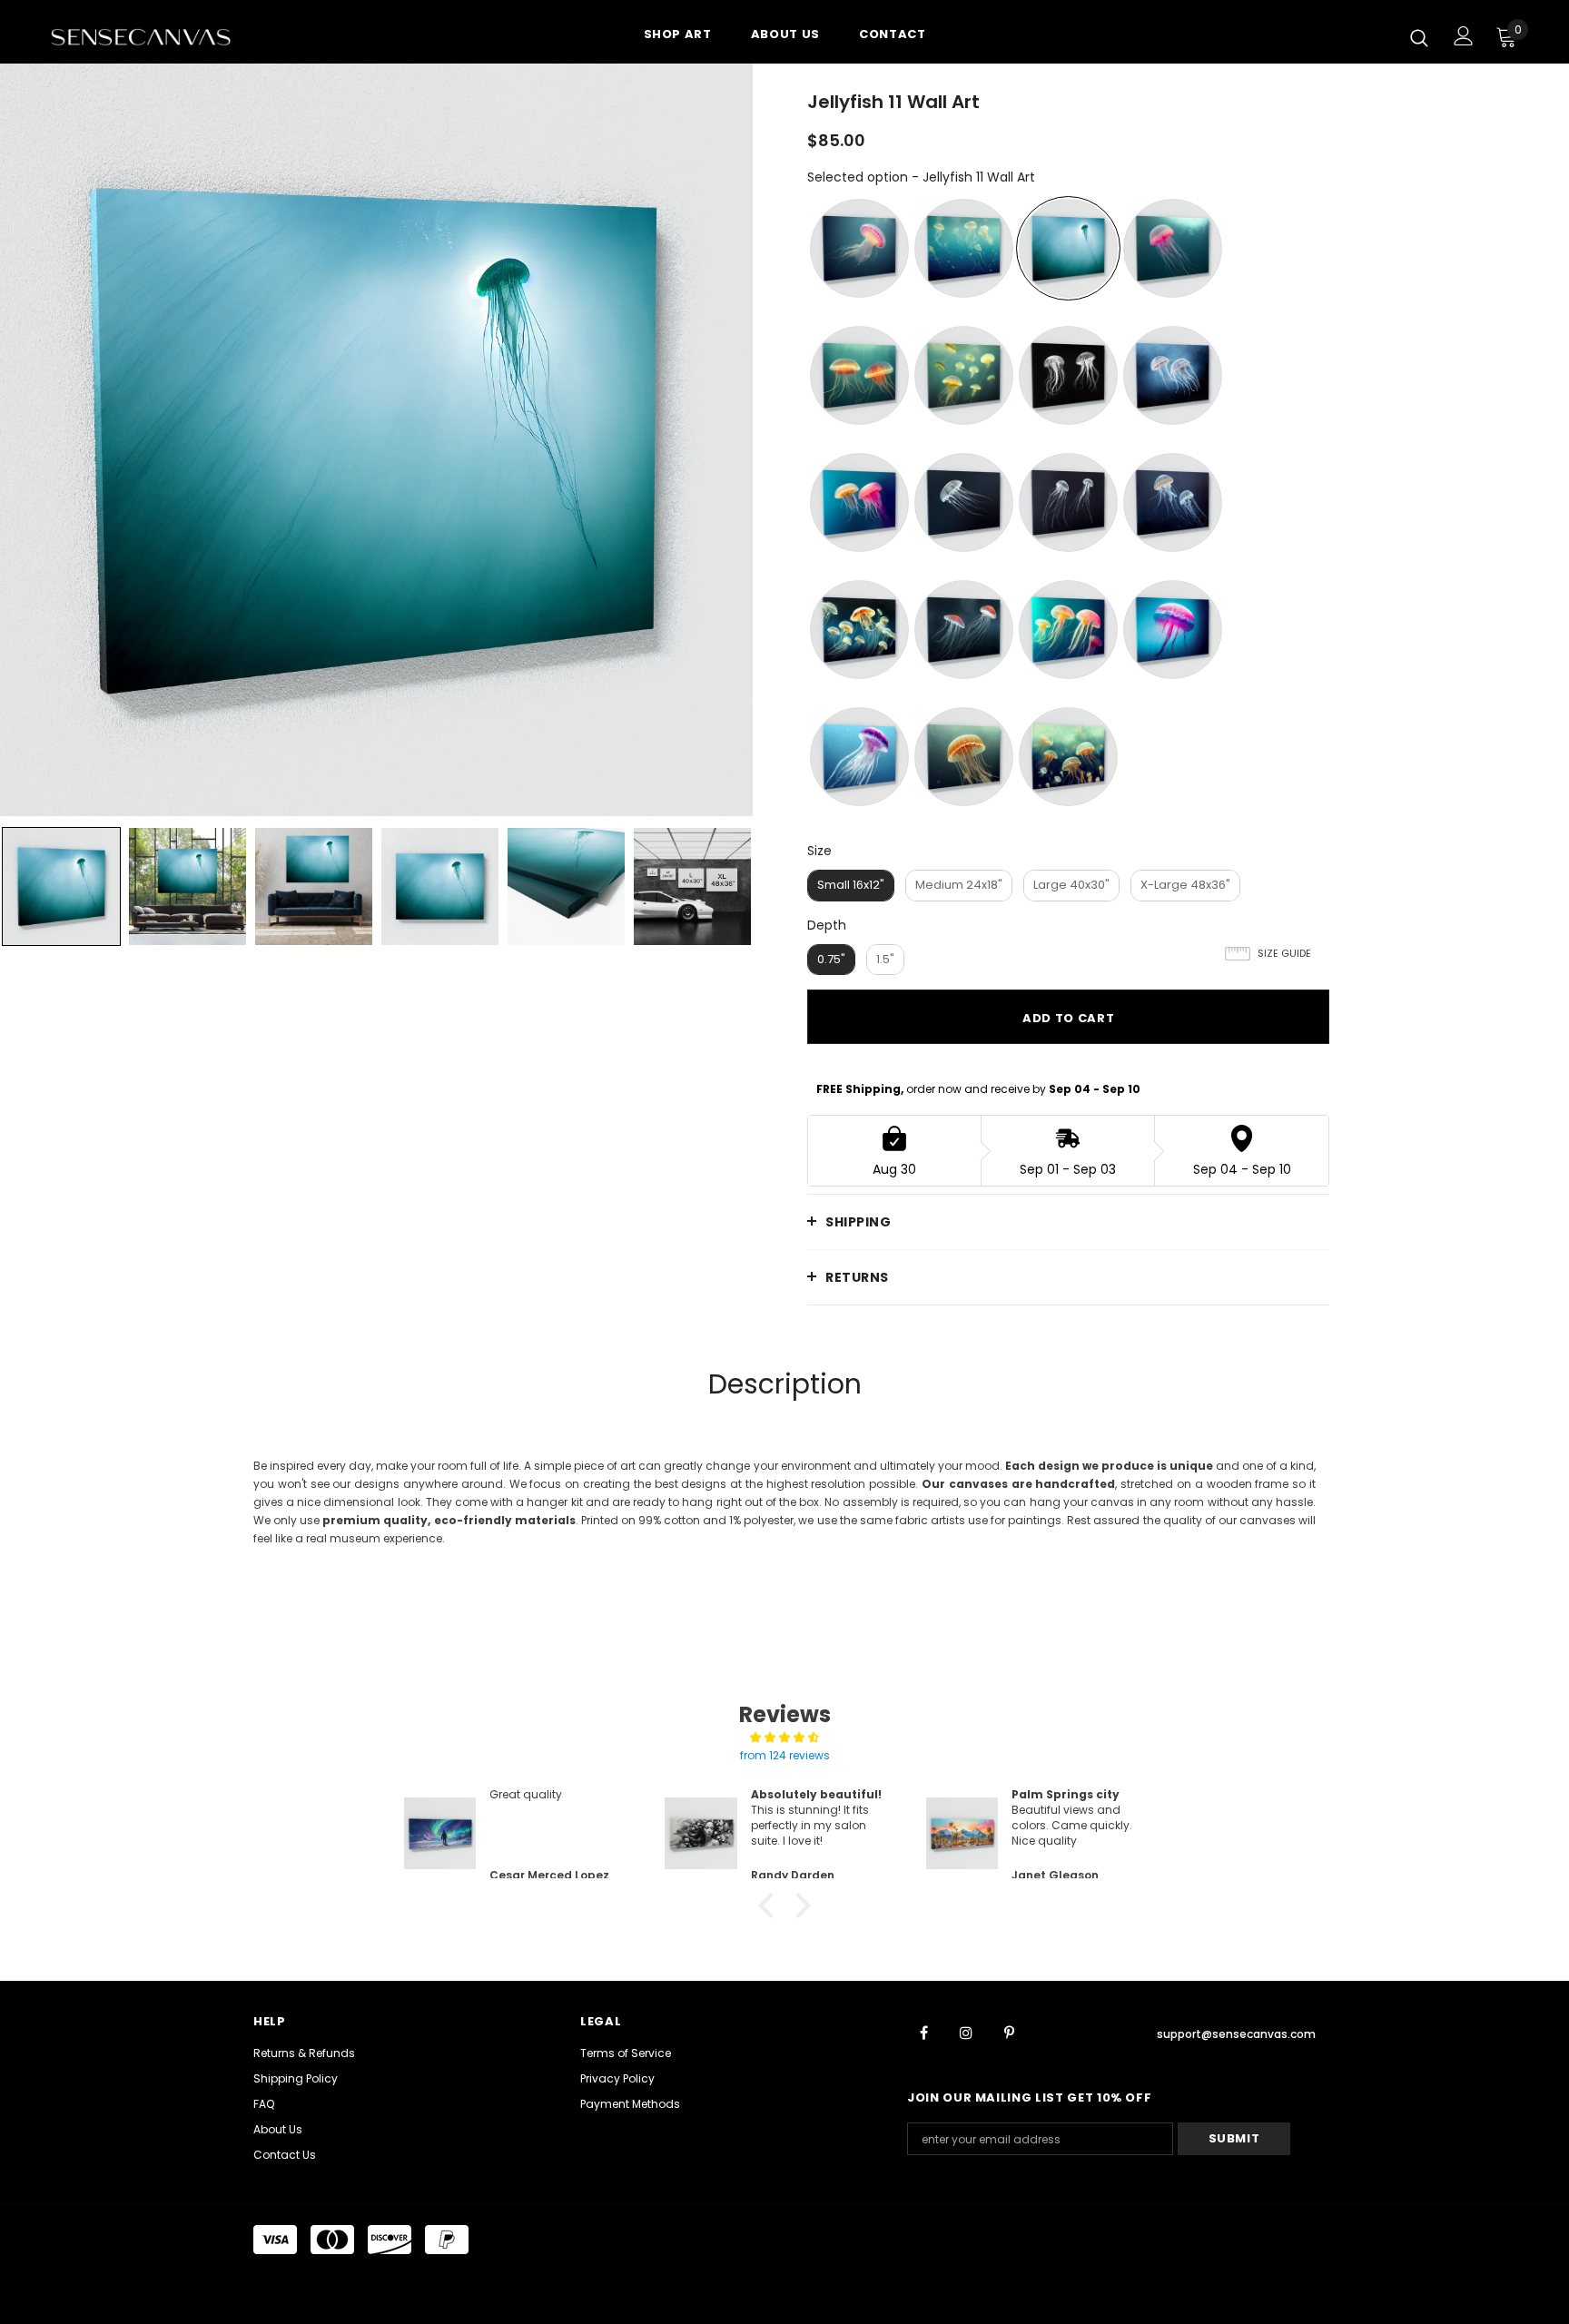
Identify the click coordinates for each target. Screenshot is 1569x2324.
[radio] (859, 248)
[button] (771, 1905)
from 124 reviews (785, 1755)
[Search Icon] (1419, 37)
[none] (61, 886)
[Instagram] (966, 2032)
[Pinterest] (1009, 2032)
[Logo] (157, 36)
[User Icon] (1464, 36)
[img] (784, 1738)
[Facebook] (923, 2032)
